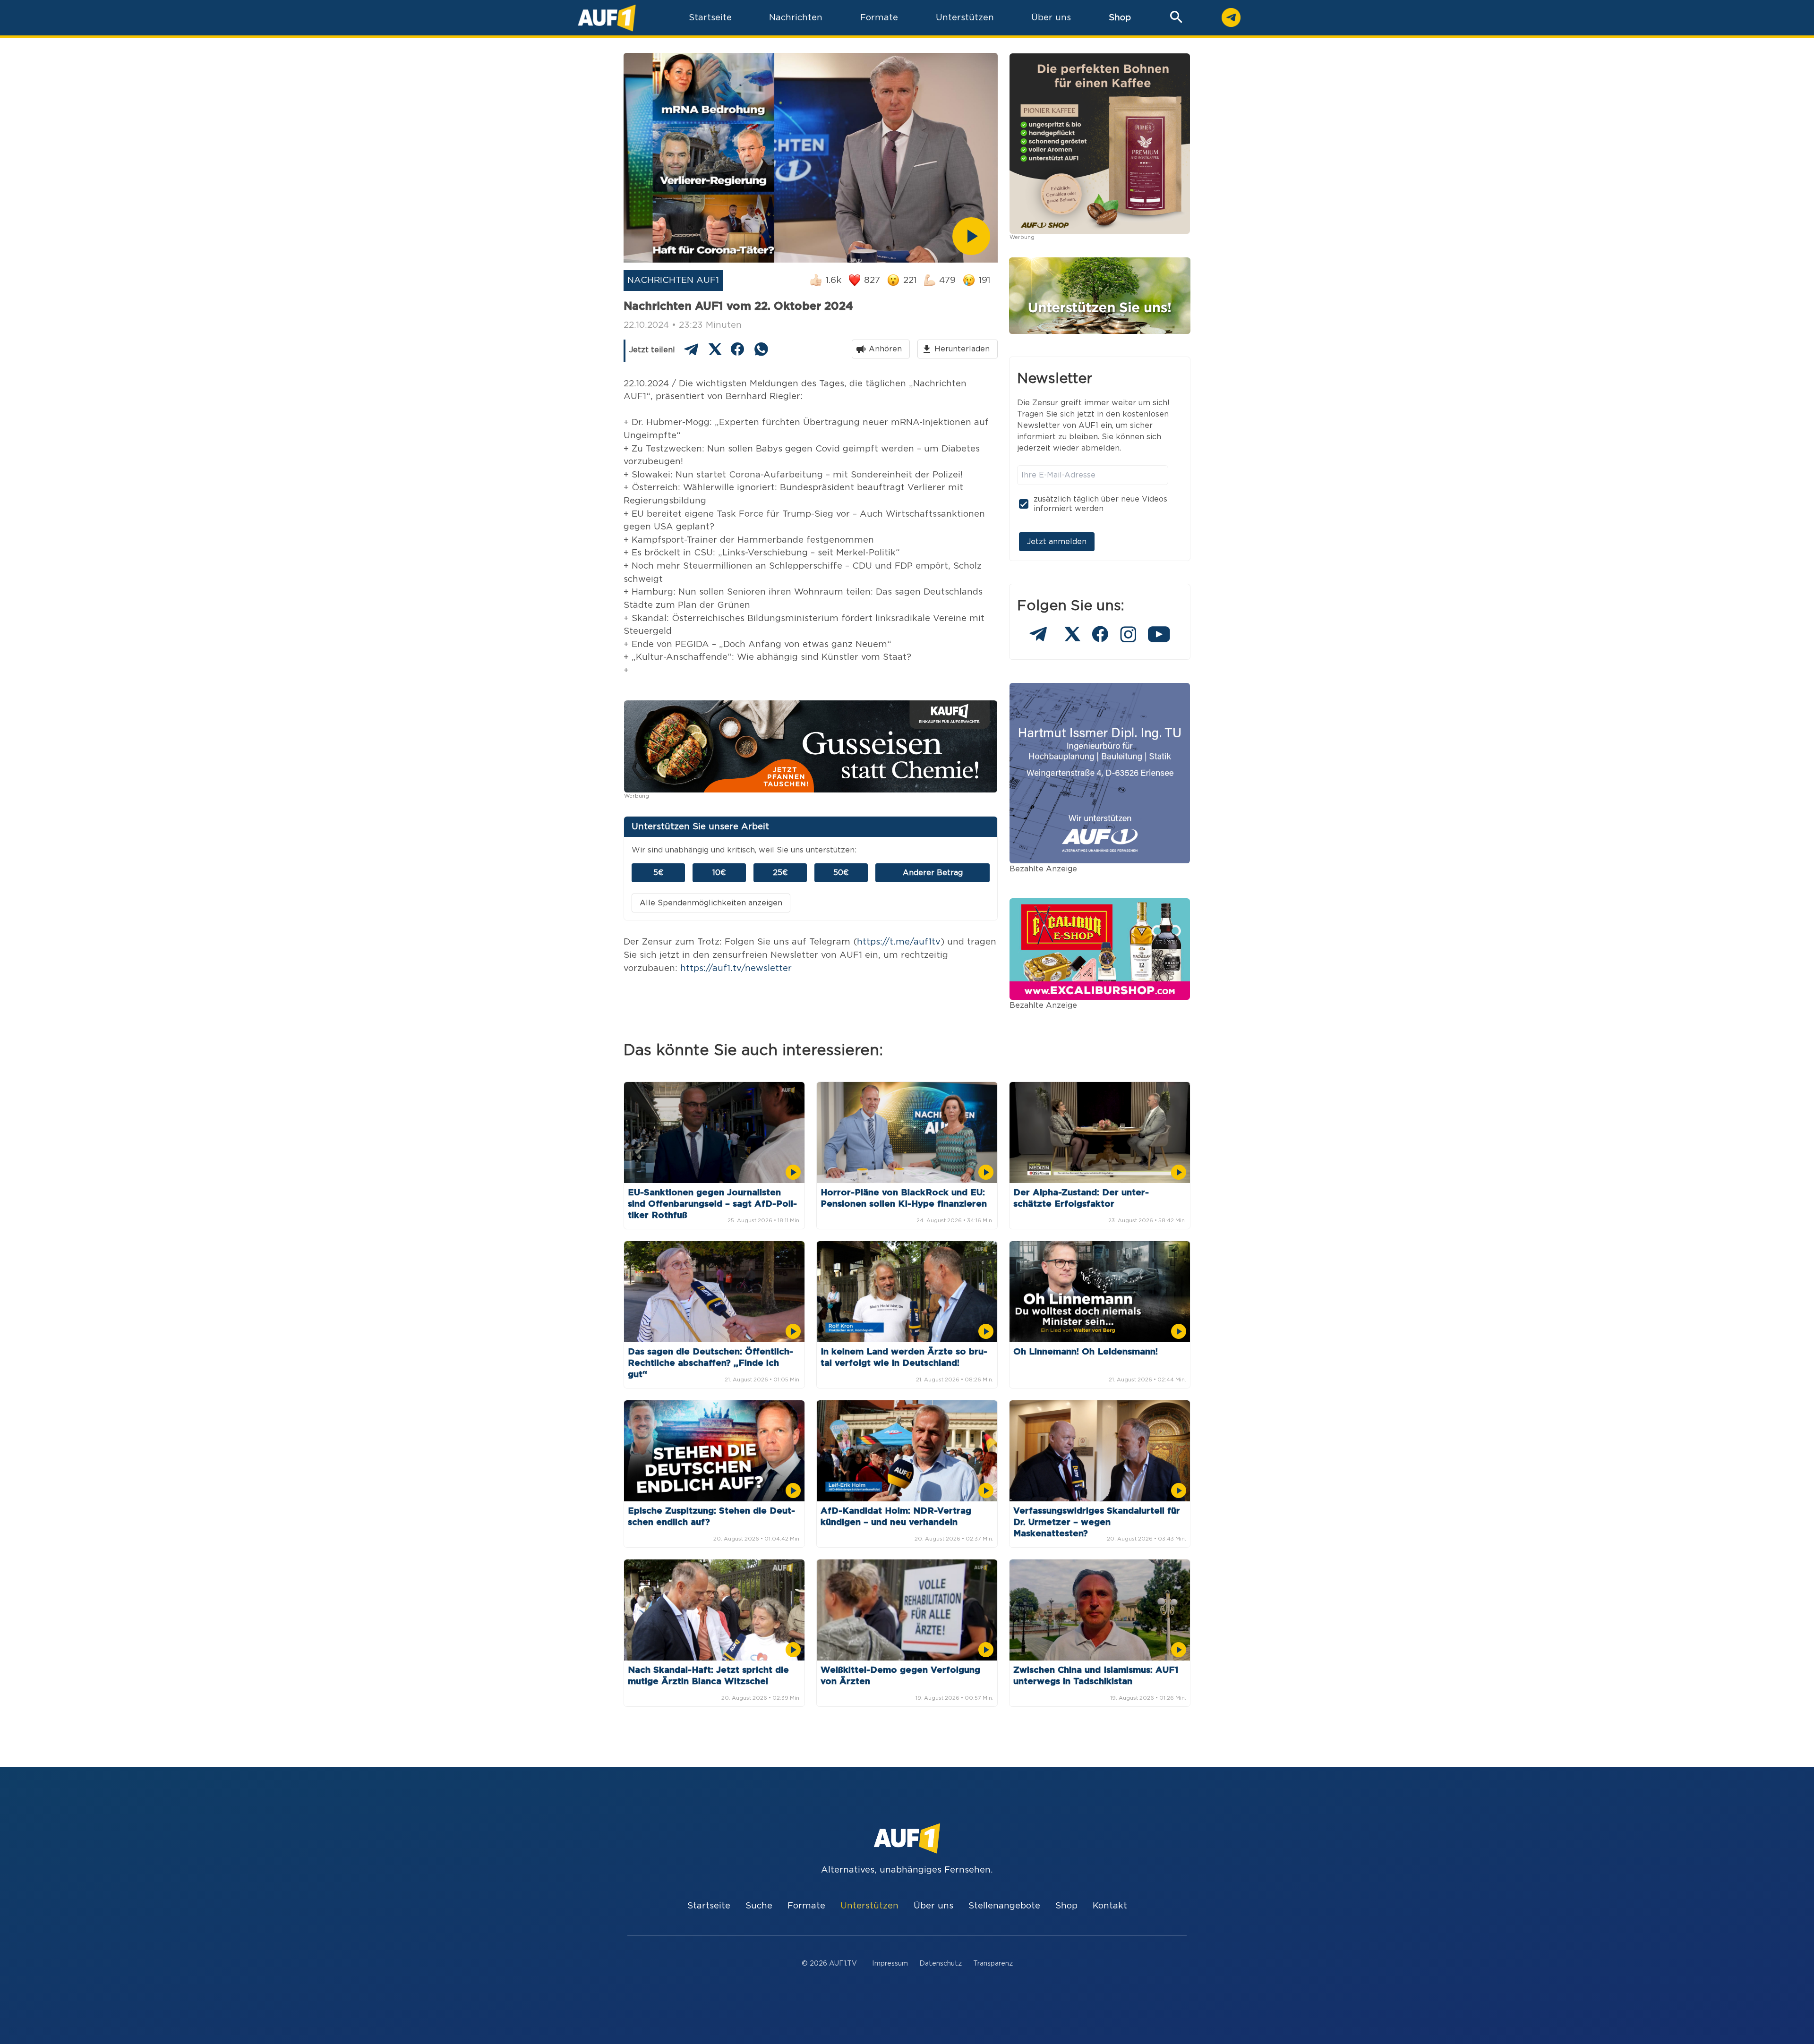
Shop (1120, 18)
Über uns (933, 1906)
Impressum (890, 1963)
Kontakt (1110, 1906)
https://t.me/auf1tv (899, 942)
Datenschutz (941, 1963)
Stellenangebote (1004, 1906)
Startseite (709, 1906)
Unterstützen (869, 1906)
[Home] (607, 18)
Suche (759, 1906)
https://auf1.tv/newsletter (736, 968)
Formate (806, 1906)
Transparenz (993, 1963)
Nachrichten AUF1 (673, 280)
